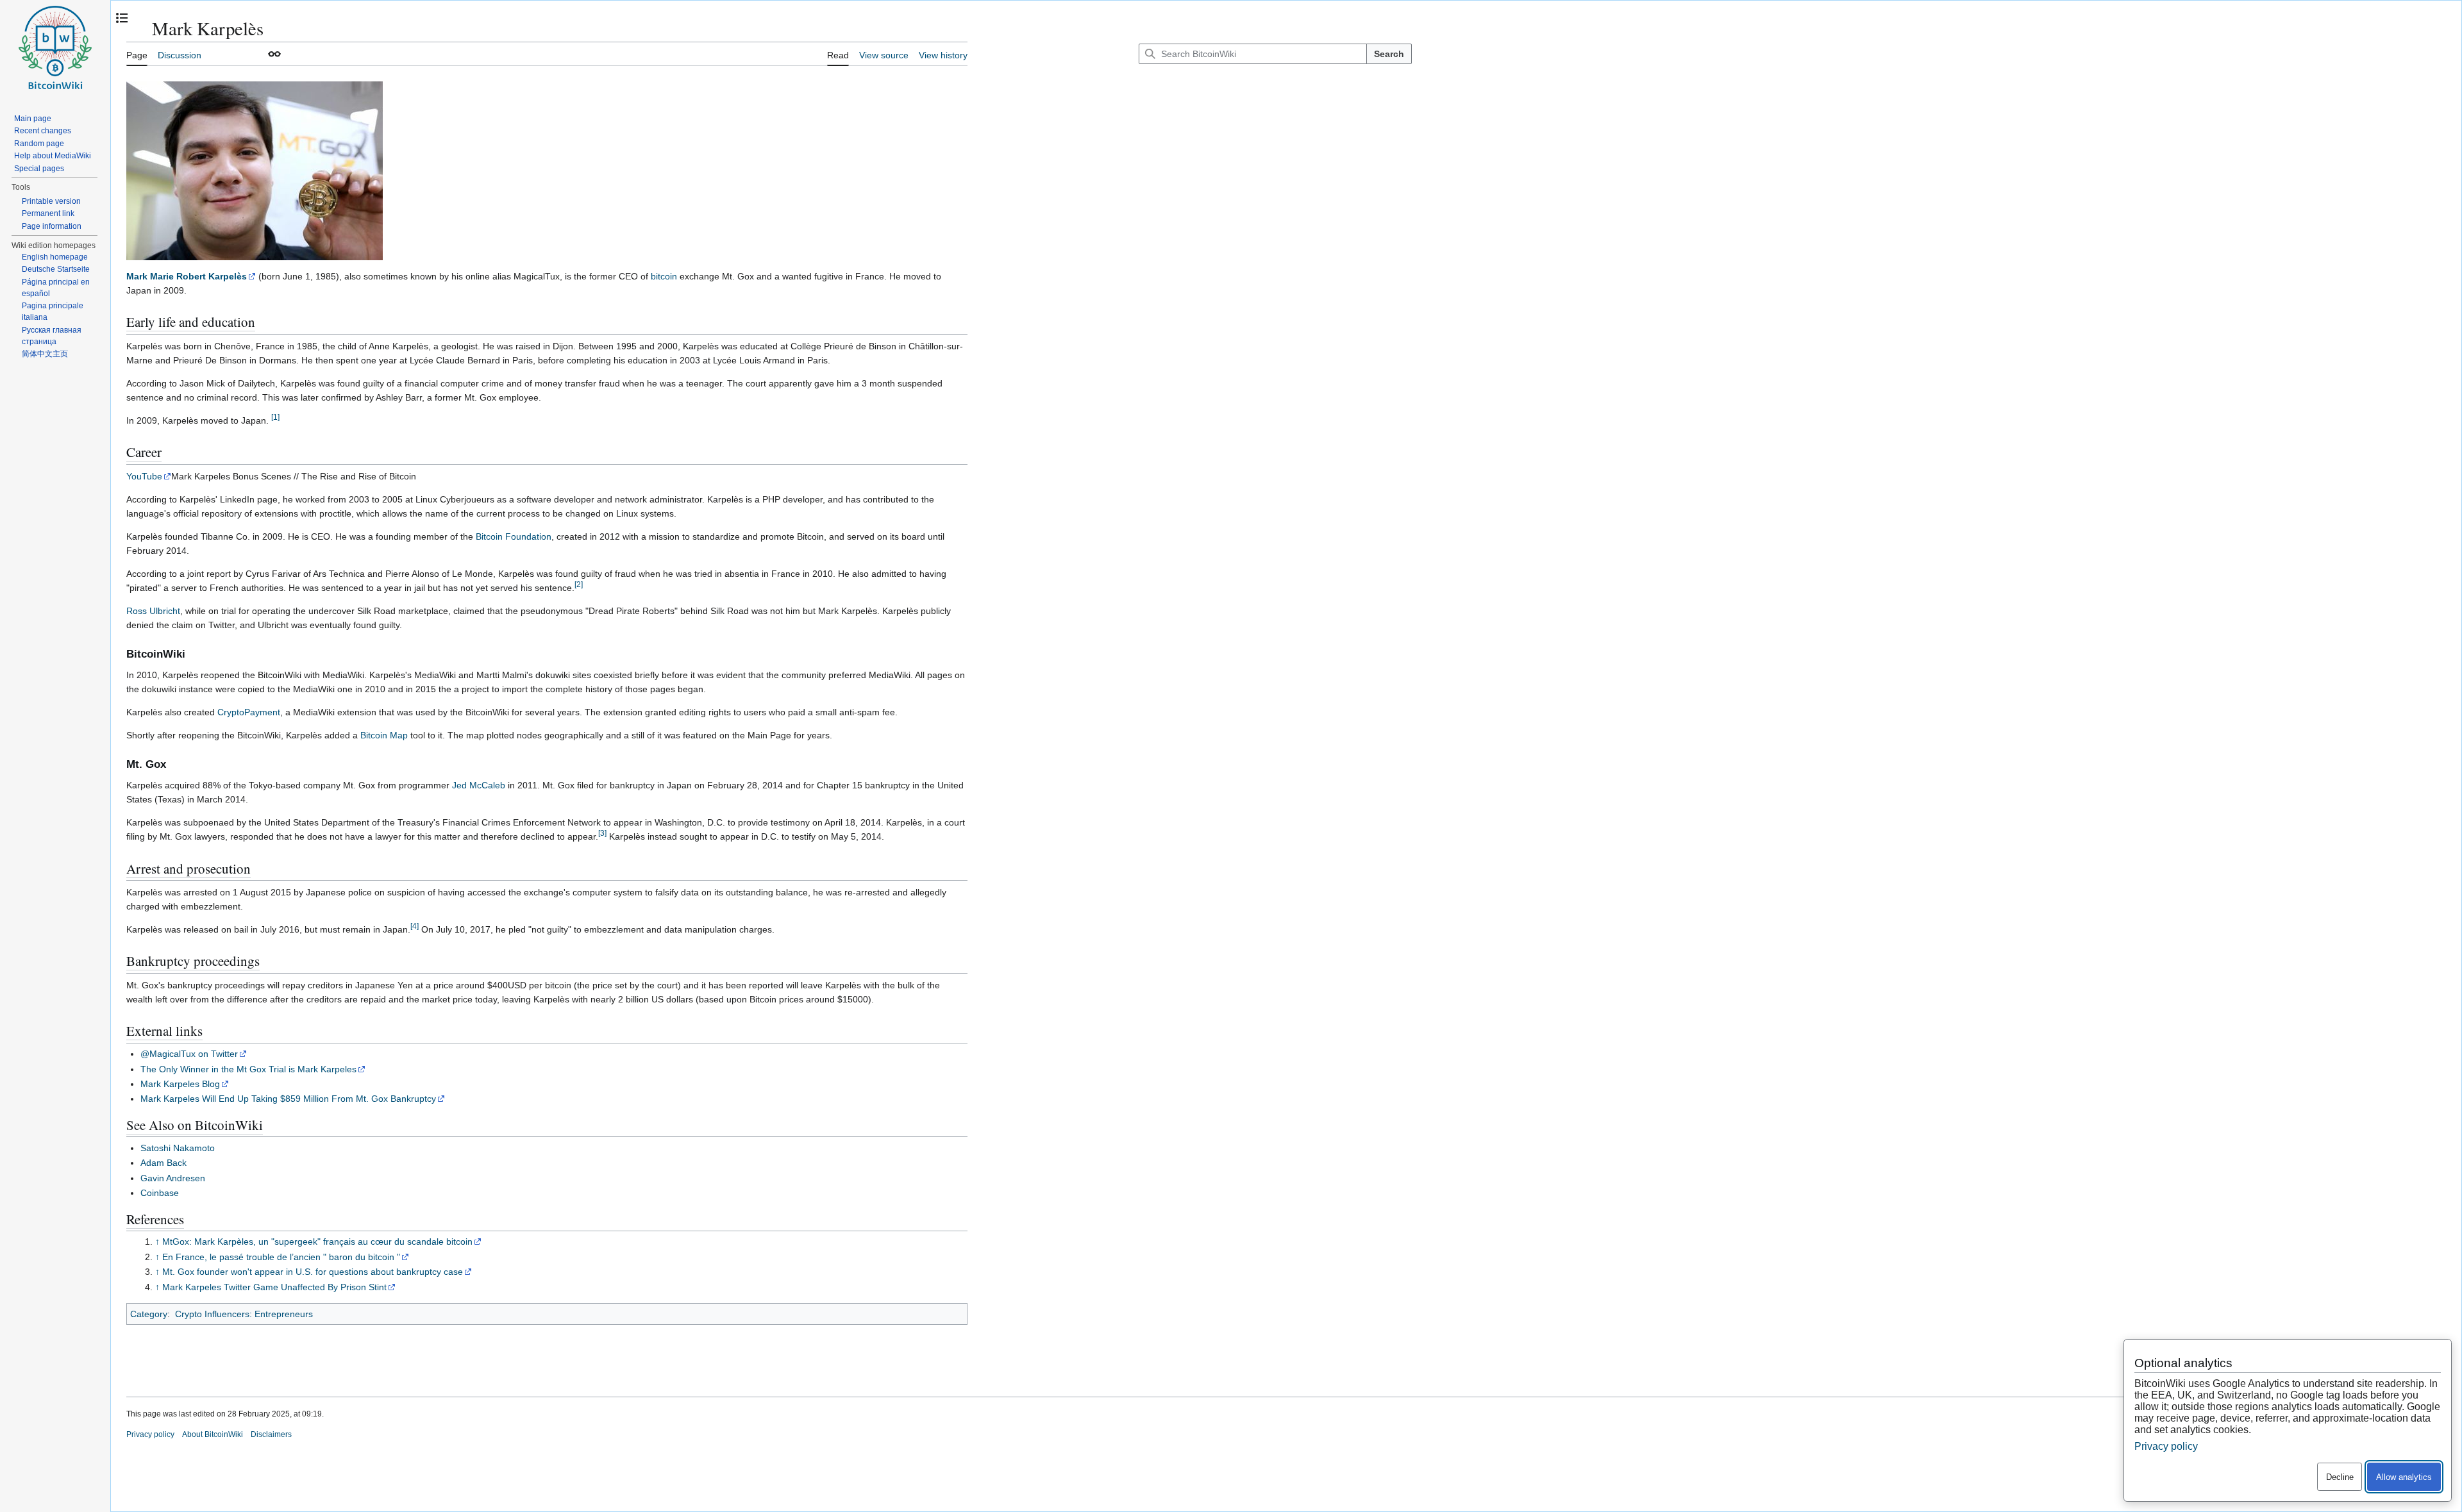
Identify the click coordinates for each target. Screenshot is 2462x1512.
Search (1389, 54)
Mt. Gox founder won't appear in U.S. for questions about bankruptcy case (313, 1272)
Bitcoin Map (384, 735)
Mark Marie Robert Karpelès (187, 276)
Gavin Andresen (173, 1178)
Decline (2340, 1477)
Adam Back (163, 1163)
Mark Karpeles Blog (180, 1084)
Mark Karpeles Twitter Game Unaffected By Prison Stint (274, 1287)
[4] (415, 926)
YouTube (144, 476)
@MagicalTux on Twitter (189, 1054)
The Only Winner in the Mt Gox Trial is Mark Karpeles (248, 1069)
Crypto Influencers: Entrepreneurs (244, 1314)
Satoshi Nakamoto (178, 1148)
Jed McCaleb (479, 785)
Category (149, 1314)
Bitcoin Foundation (514, 536)
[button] (274, 54)
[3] (602, 833)
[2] (579, 584)
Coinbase (160, 1193)
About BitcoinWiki (213, 1434)
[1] (275, 417)
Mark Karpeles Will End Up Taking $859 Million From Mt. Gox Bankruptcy (288, 1099)
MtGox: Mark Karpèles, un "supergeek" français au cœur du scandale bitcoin (317, 1242)
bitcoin (664, 276)
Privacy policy (150, 1434)
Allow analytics (2404, 1477)
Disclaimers (271, 1434)
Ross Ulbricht (153, 611)
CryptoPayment (249, 712)
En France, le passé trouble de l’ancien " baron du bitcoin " (281, 1257)
